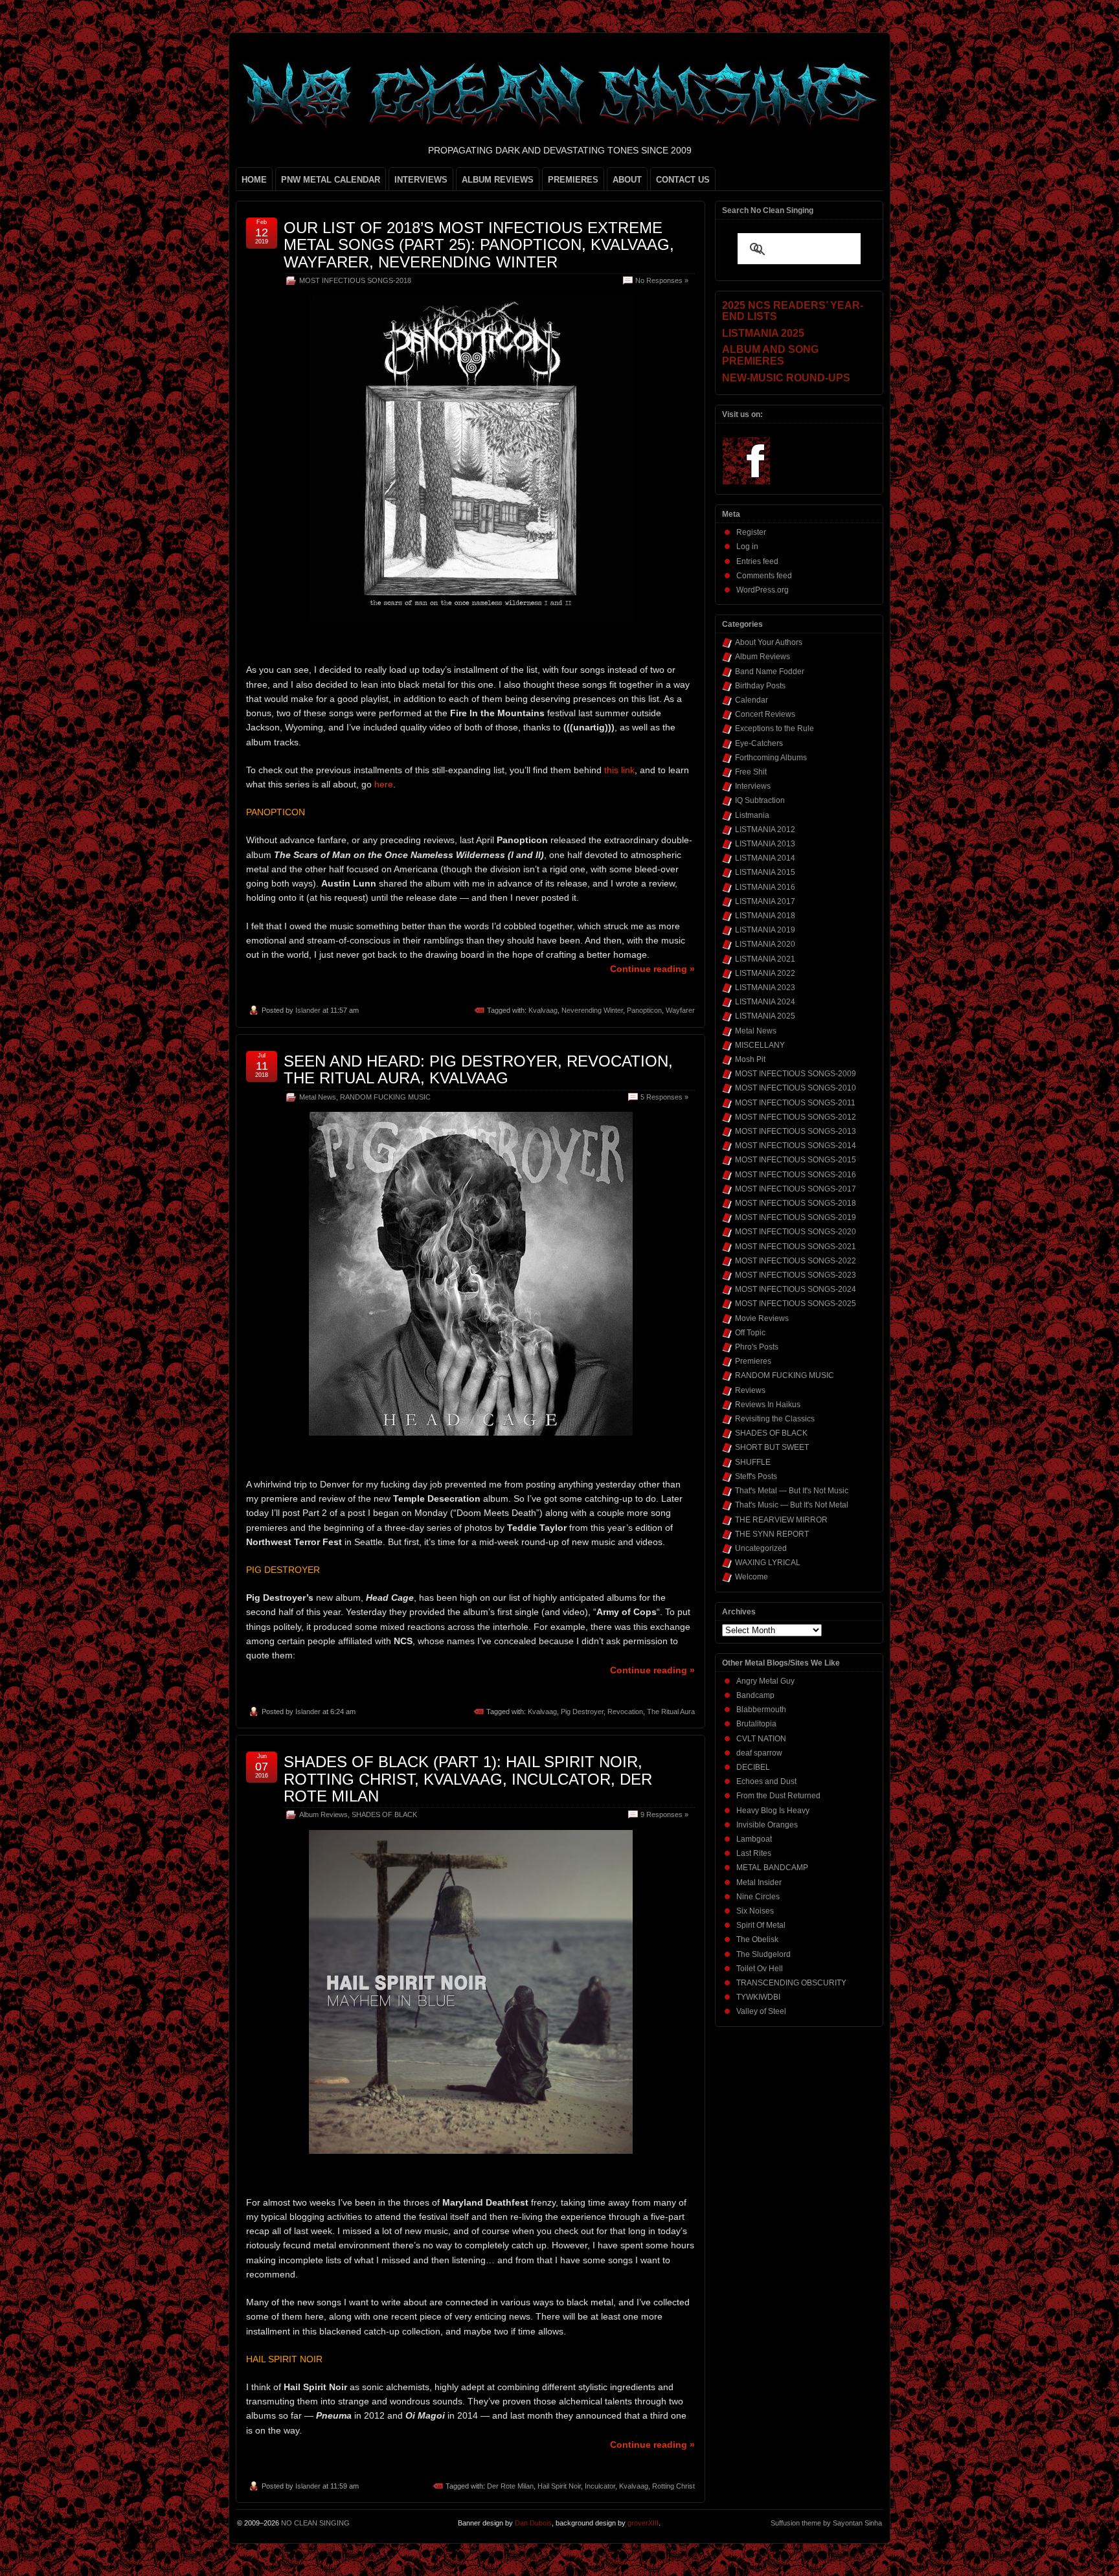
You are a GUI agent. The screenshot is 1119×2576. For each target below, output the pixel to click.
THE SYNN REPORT (772, 1534)
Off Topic (750, 1333)
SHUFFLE (753, 1462)
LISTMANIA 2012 (765, 830)
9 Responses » (664, 1814)
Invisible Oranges (767, 1825)
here (384, 784)
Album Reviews (323, 1814)
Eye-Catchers (759, 743)
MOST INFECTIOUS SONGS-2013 (796, 1131)
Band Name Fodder (770, 672)
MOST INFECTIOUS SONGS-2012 (796, 1117)
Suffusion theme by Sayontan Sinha (826, 2523)
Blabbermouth (761, 1710)
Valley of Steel (761, 2011)
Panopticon (644, 1010)
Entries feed (757, 561)
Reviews (750, 1390)
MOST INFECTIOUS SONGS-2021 (796, 1247)
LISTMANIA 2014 (765, 858)
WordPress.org (763, 590)
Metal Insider (759, 1882)
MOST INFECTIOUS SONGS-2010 (796, 1088)
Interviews (753, 786)
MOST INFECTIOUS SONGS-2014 (796, 1146)
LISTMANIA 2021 (765, 959)
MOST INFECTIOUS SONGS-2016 (796, 1175)
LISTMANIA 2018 (765, 916)
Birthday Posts (760, 686)
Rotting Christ (673, 2486)
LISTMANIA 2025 (765, 1016)
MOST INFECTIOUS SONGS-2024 (796, 1289)
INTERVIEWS (421, 180)
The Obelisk (757, 1939)
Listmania (752, 815)
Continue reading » (652, 969)
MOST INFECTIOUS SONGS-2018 (355, 280)
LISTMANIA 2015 (765, 872)
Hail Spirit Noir (559, 2486)
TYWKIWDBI (758, 1997)
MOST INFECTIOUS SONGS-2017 (796, 1189)
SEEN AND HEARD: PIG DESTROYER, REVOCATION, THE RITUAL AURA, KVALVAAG (478, 1069)
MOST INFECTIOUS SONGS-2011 (795, 1103)
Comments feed (764, 576)
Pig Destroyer (582, 1712)
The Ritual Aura (671, 1712)
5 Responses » (664, 1097)
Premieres (753, 1361)
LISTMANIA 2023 (765, 988)
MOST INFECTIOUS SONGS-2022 (796, 1261)
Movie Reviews (762, 1318)
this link (619, 770)
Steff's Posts (756, 1476)
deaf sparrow (759, 1753)
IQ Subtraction (760, 800)
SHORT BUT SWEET (772, 1447)
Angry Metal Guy (765, 1681)
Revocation (625, 1712)
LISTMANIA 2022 (765, 973)
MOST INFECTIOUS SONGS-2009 (796, 1074)
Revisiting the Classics (775, 1419)
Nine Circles (758, 1897)
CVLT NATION (761, 1739)
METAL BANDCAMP (772, 1868)
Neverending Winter (592, 1010)
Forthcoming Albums (771, 758)
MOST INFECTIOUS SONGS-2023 (796, 1275)
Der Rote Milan (510, 2486)
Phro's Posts (757, 1347)
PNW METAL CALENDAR (331, 180)
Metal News (318, 1097)
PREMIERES (573, 180)
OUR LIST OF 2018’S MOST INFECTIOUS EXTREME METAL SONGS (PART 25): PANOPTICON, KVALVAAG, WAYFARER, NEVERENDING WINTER (479, 245)
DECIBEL (753, 1767)
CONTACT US (683, 180)
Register (751, 532)
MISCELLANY (760, 1045)
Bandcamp (755, 1695)
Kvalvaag (543, 1010)
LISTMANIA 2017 (765, 901)
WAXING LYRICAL (768, 1563)
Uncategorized (761, 1548)
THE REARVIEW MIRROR (781, 1520)
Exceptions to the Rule (774, 729)
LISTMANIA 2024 (765, 1002)
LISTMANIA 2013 (765, 844)
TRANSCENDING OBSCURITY (791, 1983)
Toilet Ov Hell (760, 1969)
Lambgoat (754, 1839)
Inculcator (600, 2486)
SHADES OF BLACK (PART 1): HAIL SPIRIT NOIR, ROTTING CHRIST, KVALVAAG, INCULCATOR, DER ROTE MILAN (468, 1779)
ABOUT (627, 180)
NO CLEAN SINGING (315, 2523)
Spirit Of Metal (761, 1925)
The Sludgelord (763, 1954)
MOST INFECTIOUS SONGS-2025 (796, 1304)
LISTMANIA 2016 (765, 887)
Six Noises (755, 1911)
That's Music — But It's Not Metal (792, 1505)
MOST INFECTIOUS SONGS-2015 (796, 1160)
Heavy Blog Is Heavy (773, 1811)
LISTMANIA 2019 (765, 930)
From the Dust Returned (778, 1796)
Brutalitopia (756, 1724)
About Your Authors (769, 642)
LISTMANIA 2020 (765, 944)
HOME (254, 180)
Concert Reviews (765, 714)
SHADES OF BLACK (384, 1814)
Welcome (752, 1577)
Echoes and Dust (766, 1781)
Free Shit (751, 772)
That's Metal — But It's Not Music (792, 1491)
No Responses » (662, 280)
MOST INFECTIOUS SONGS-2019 (796, 1217)
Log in (747, 547)
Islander (308, 1010)
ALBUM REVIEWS (498, 180)
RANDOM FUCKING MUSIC (385, 1097)
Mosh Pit (750, 1059)
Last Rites (754, 1853)
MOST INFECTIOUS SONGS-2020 (796, 1232)
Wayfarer (680, 1010)
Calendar (752, 700)
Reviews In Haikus (768, 1405)
